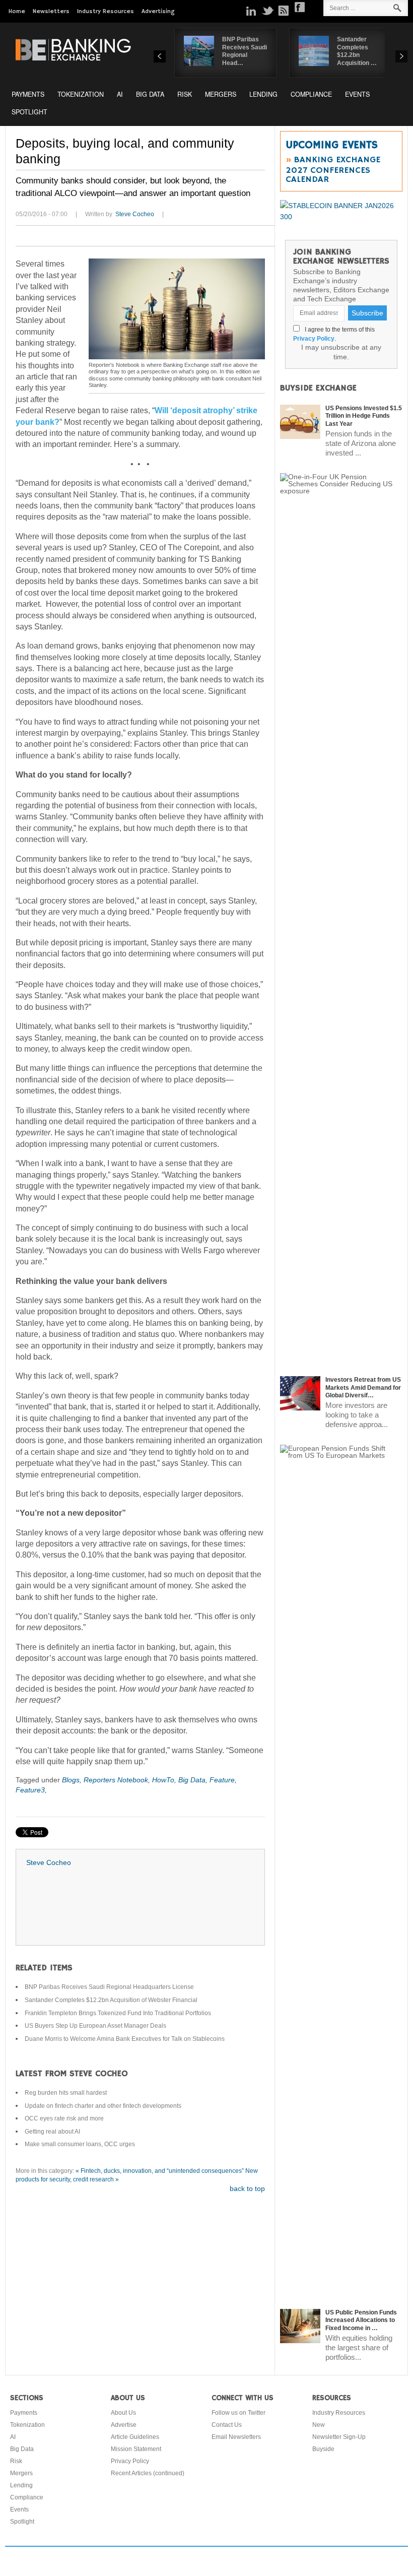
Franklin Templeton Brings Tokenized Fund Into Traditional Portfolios (118, 2013)
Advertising (158, 11)
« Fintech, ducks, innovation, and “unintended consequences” (160, 2171)
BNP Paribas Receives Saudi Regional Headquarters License (109, 1987)
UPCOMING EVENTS (332, 145)
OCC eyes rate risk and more (64, 2118)
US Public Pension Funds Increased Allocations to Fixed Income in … (361, 2320)
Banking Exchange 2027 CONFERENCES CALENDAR (333, 170)
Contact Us (227, 2425)
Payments (28, 94)
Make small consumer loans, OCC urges (80, 2144)
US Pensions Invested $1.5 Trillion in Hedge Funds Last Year (364, 416)
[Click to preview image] (177, 309)
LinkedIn (251, 11)
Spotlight (29, 112)
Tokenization (81, 94)
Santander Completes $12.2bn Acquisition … (357, 51)
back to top (247, 2188)
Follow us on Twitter (238, 2413)
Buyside (323, 2449)
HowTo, (165, 1780)
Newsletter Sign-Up (339, 2437)
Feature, (223, 1780)
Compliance (311, 94)
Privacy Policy (314, 339)
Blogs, (73, 1780)
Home (17, 11)
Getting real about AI (52, 2132)
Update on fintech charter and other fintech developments (103, 2106)
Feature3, (31, 1790)
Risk (185, 94)
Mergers (221, 94)
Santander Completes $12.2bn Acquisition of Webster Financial (111, 2000)
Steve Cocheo (135, 214)
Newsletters (51, 11)
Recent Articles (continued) (148, 2473)
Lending (263, 94)
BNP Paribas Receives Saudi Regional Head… (245, 51)
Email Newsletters (236, 2437)
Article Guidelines (135, 2437)
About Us (123, 2413)
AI (120, 94)
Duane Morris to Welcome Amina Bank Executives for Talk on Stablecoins (125, 2039)
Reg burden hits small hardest (66, 2093)
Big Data (150, 94)
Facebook (300, 7)
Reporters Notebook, (118, 1780)
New (319, 2425)
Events (357, 94)
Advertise (124, 2425)
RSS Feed (284, 11)
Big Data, (194, 1780)
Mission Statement (136, 2449)
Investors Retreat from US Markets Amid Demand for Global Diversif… (363, 1388)
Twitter (267, 11)
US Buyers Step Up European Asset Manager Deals (95, 2026)
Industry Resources (106, 11)
